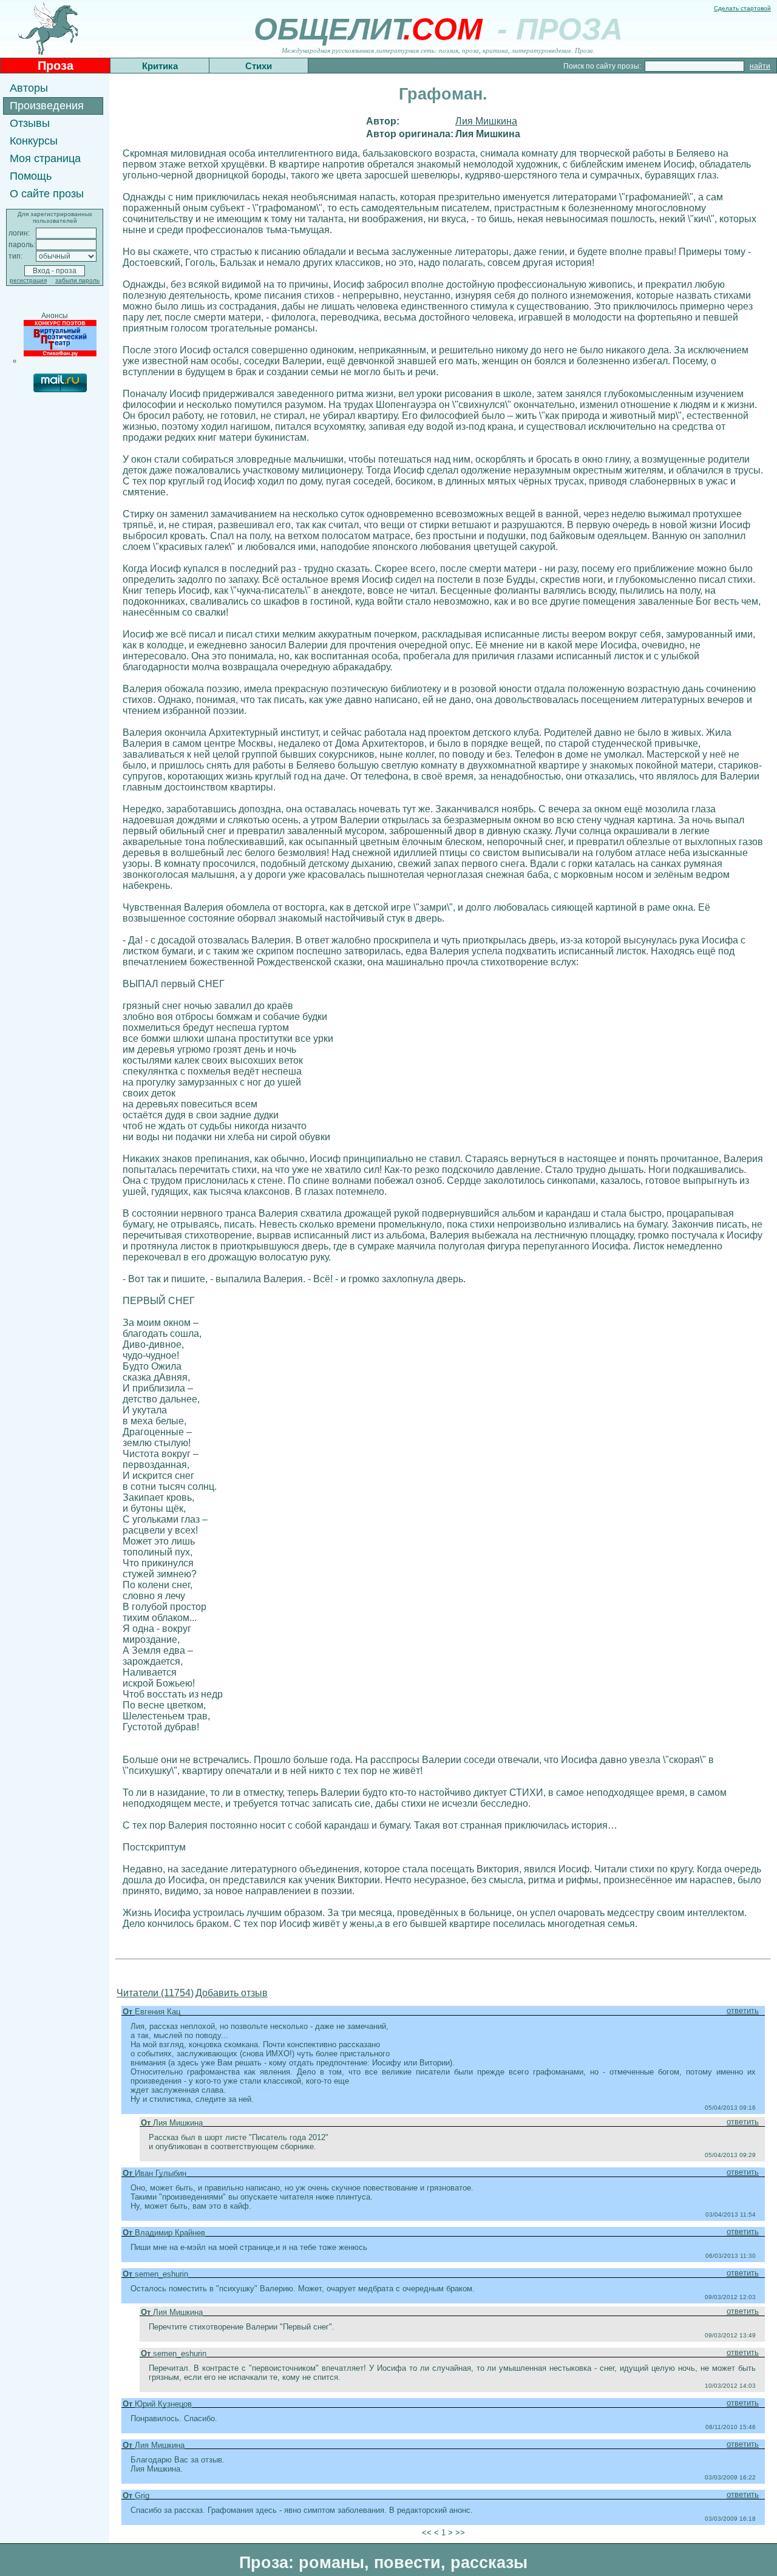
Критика (160, 66)
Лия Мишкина (486, 121)
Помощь (31, 176)
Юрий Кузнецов (163, 2404)
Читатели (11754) (155, 1993)
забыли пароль (77, 280)
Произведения (47, 106)
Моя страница (45, 158)
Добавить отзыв (232, 1993)
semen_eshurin (161, 2274)
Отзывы (30, 123)
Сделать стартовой (742, 8)
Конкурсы (34, 141)
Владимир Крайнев (170, 2233)
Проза (56, 66)
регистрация (28, 280)
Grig (142, 2496)
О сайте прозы (47, 194)
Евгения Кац (158, 2012)
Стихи (259, 66)
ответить (743, 2010)
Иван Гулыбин (161, 2173)
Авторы (29, 88)
